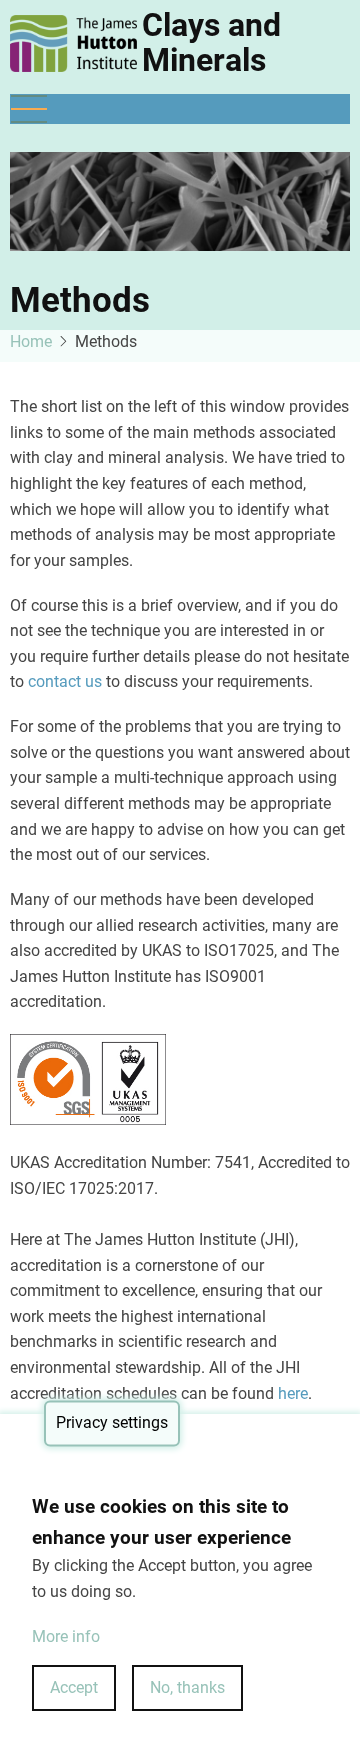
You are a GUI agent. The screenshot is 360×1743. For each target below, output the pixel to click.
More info (66, 1636)
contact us (65, 681)
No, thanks (187, 1687)
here (293, 1393)
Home (31, 341)
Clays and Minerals (211, 42)
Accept (74, 1687)
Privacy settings (112, 1423)
